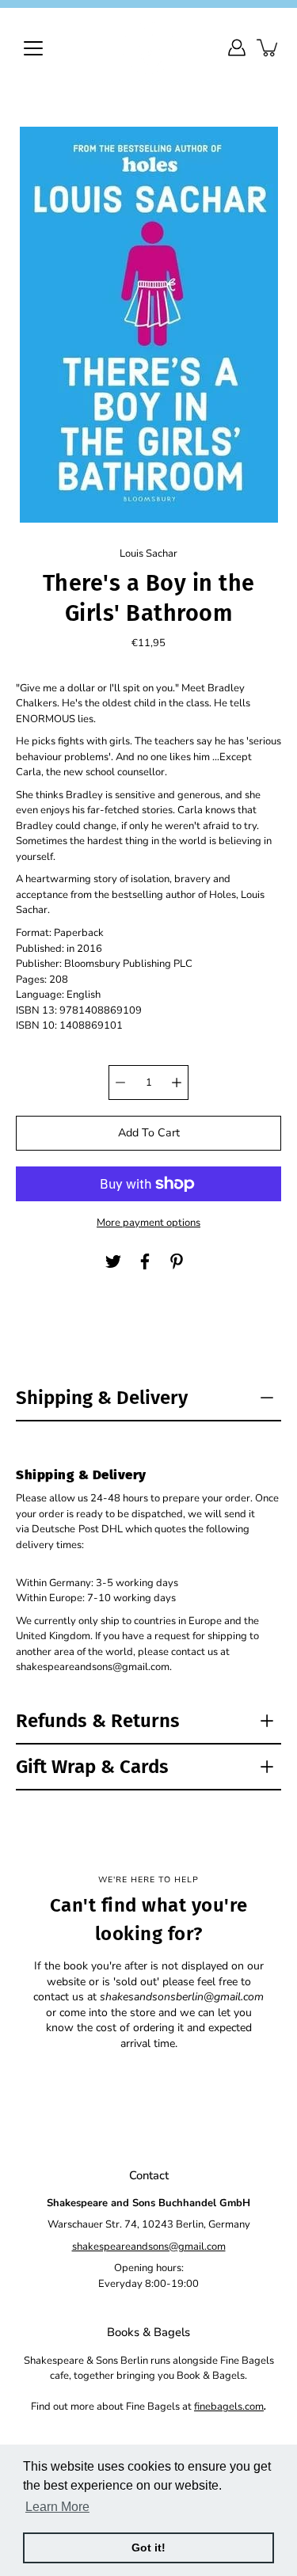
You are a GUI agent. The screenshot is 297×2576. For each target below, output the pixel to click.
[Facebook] (145, 1261)
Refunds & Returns (98, 1721)
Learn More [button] (57, 2507)
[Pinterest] (177, 1261)
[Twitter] (113, 1261)
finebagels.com (229, 2407)
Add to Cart (149, 1133)
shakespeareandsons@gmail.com (149, 2247)
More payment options (148, 1223)
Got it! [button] (148, 2547)
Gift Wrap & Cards (92, 1767)
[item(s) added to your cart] (268, 48)
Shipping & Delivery (102, 1398)
